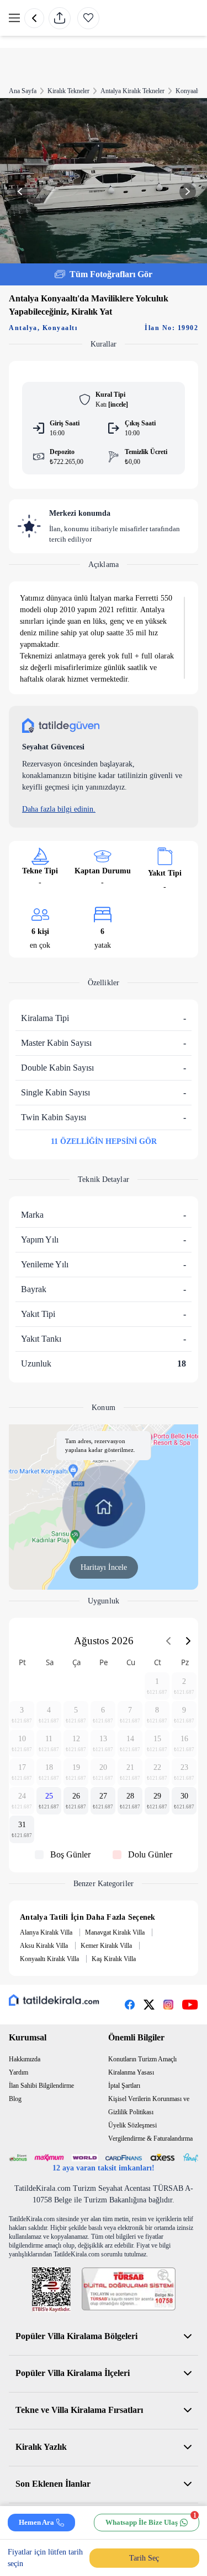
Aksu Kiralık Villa (44, 1946)
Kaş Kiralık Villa (114, 1959)
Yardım (18, 2072)
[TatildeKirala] (54, 2000)
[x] (149, 2005)
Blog (15, 2099)
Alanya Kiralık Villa (46, 1932)
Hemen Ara (36, 2522)
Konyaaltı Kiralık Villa (49, 1959)
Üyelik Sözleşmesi (132, 2125)
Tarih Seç (144, 2558)
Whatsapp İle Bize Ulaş (151, 2520)
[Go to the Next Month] (188, 1641)
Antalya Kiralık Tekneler (132, 91)
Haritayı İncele (104, 1567)
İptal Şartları (124, 2086)
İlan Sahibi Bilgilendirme (41, 2086)
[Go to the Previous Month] (168, 1641)
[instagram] (168, 2005)
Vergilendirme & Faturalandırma (150, 2138)
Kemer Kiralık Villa (106, 1946)
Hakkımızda (25, 2059)
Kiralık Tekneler (68, 91)
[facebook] (130, 2005)
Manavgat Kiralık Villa (115, 1932)
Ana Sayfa (23, 91)
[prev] (34, 18)
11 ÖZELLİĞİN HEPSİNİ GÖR (104, 1141)
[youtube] (190, 2005)
